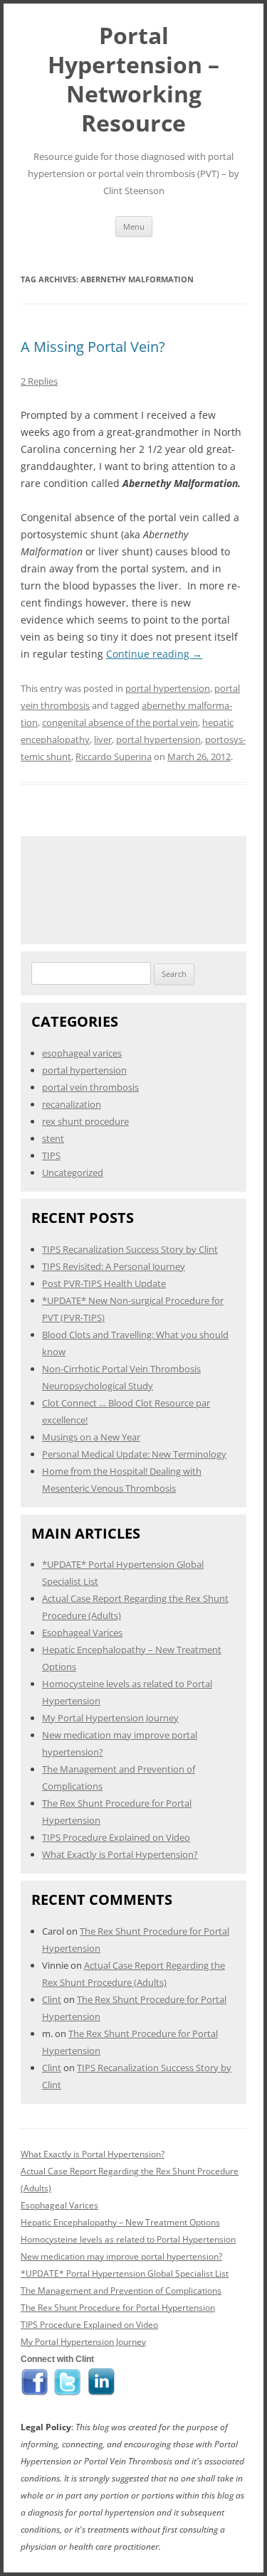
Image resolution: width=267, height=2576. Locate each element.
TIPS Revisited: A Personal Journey (114, 1266)
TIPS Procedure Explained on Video (116, 1837)
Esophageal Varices (82, 1632)
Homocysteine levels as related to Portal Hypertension (128, 2239)
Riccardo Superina (114, 757)
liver (103, 739)
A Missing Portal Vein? (93, 347)
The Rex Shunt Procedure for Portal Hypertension (118, 2308)
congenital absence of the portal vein (120, 722)
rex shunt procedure (85, 1121)
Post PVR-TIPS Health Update (104, 1283)
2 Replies (39, 381)
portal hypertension (168, 688)
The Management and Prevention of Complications (121, 2291)
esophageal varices (82, 1053)
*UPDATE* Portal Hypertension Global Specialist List (125, 2273)
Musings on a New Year (91, 1437)
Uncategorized (73, 1172)
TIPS (51, 1155)
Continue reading (154, 654)
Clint (52, 1999)
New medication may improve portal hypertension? (121, 2256)
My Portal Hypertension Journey (110, 1718)
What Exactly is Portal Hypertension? (120, 1854)
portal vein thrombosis (90, 1087)
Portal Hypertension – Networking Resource (133, 79)
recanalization (72, 1104)
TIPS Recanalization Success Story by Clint (130, 1249)
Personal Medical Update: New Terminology (134, 1454)
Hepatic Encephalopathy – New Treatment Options (120, 2222)
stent (53, 1138)
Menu (134, 226)
